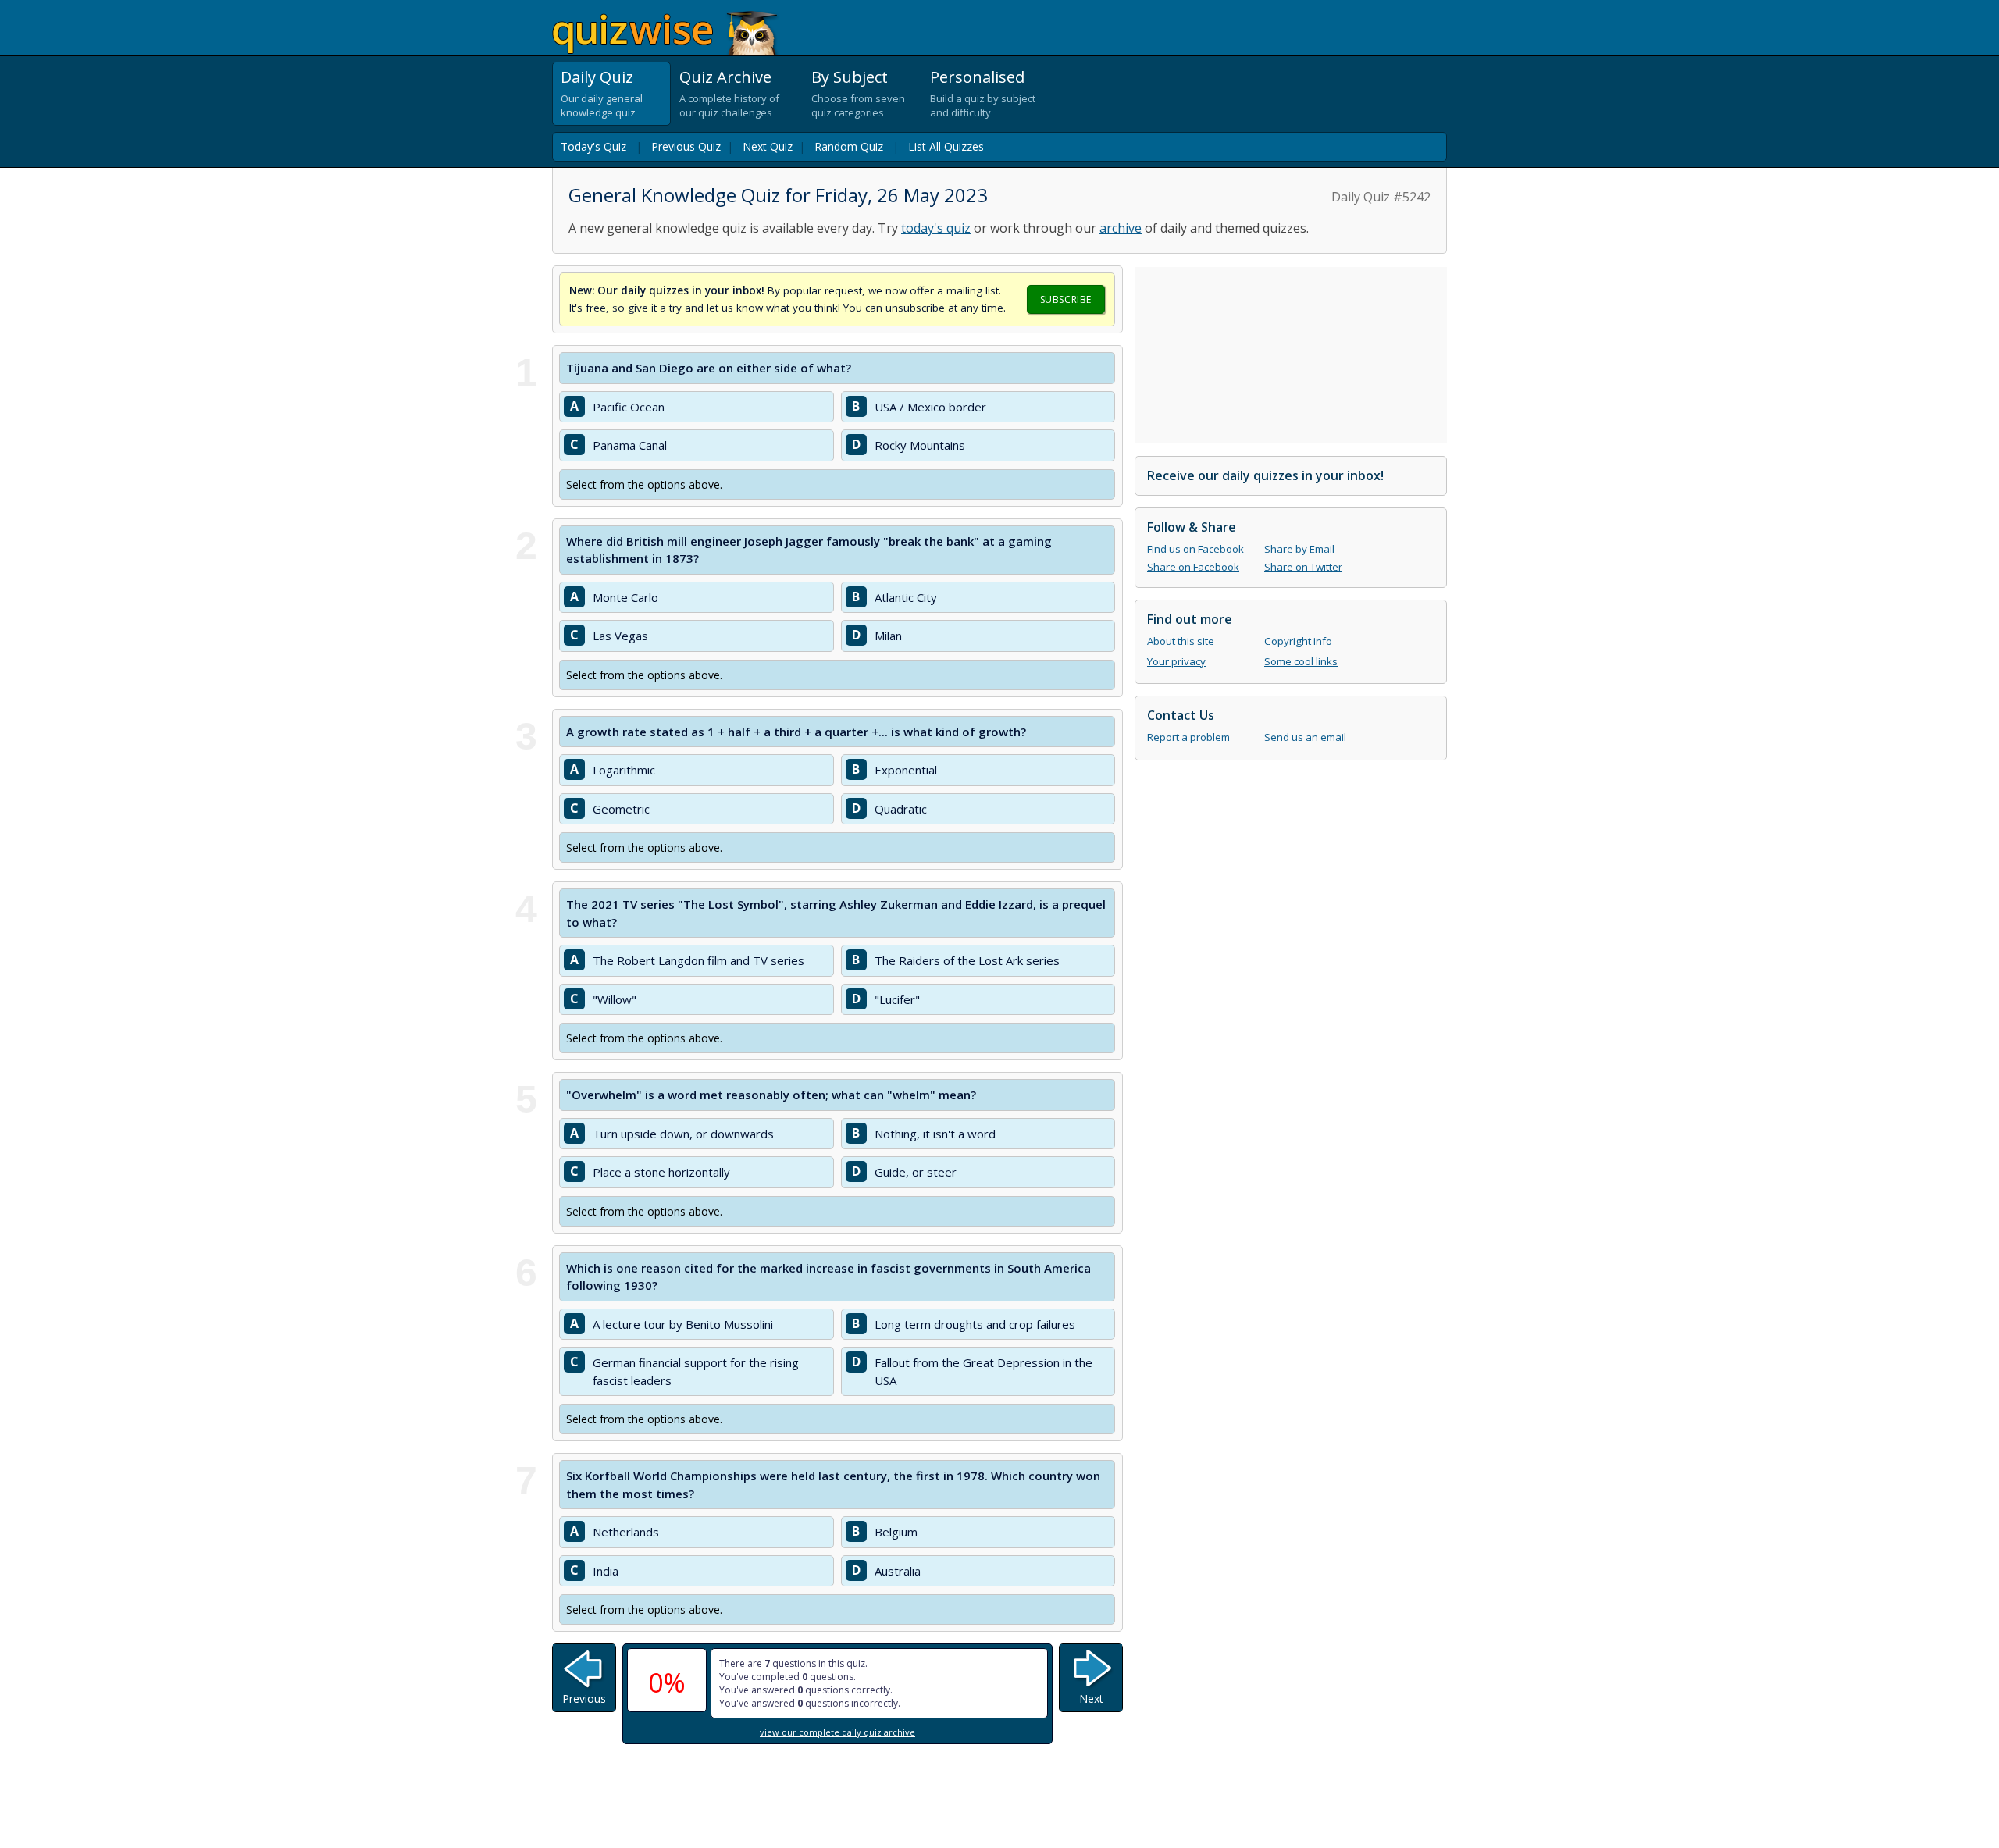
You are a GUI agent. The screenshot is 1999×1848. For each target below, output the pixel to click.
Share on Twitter (1303, 567)
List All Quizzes (946, 146)
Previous (584, 1698)
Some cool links (1301, 661)
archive (1121, 228)
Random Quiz (849, 146)
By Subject (850, 77)
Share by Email (1299, 549)
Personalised (977, 77)
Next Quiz (768, 146)
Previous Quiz (686, 146)
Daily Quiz (597, 77)
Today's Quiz (593, 146)
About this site (1181, 641)
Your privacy (1176, 661)
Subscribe (1066, 299)
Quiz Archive (725, 77)
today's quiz (936, 228)
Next (1091, 1698)
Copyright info (1298, 641)
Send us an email (1305, 737)
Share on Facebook (1193, 567)
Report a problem (1188, 737)
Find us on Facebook (1195, 549)
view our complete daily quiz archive (837, 1732)
